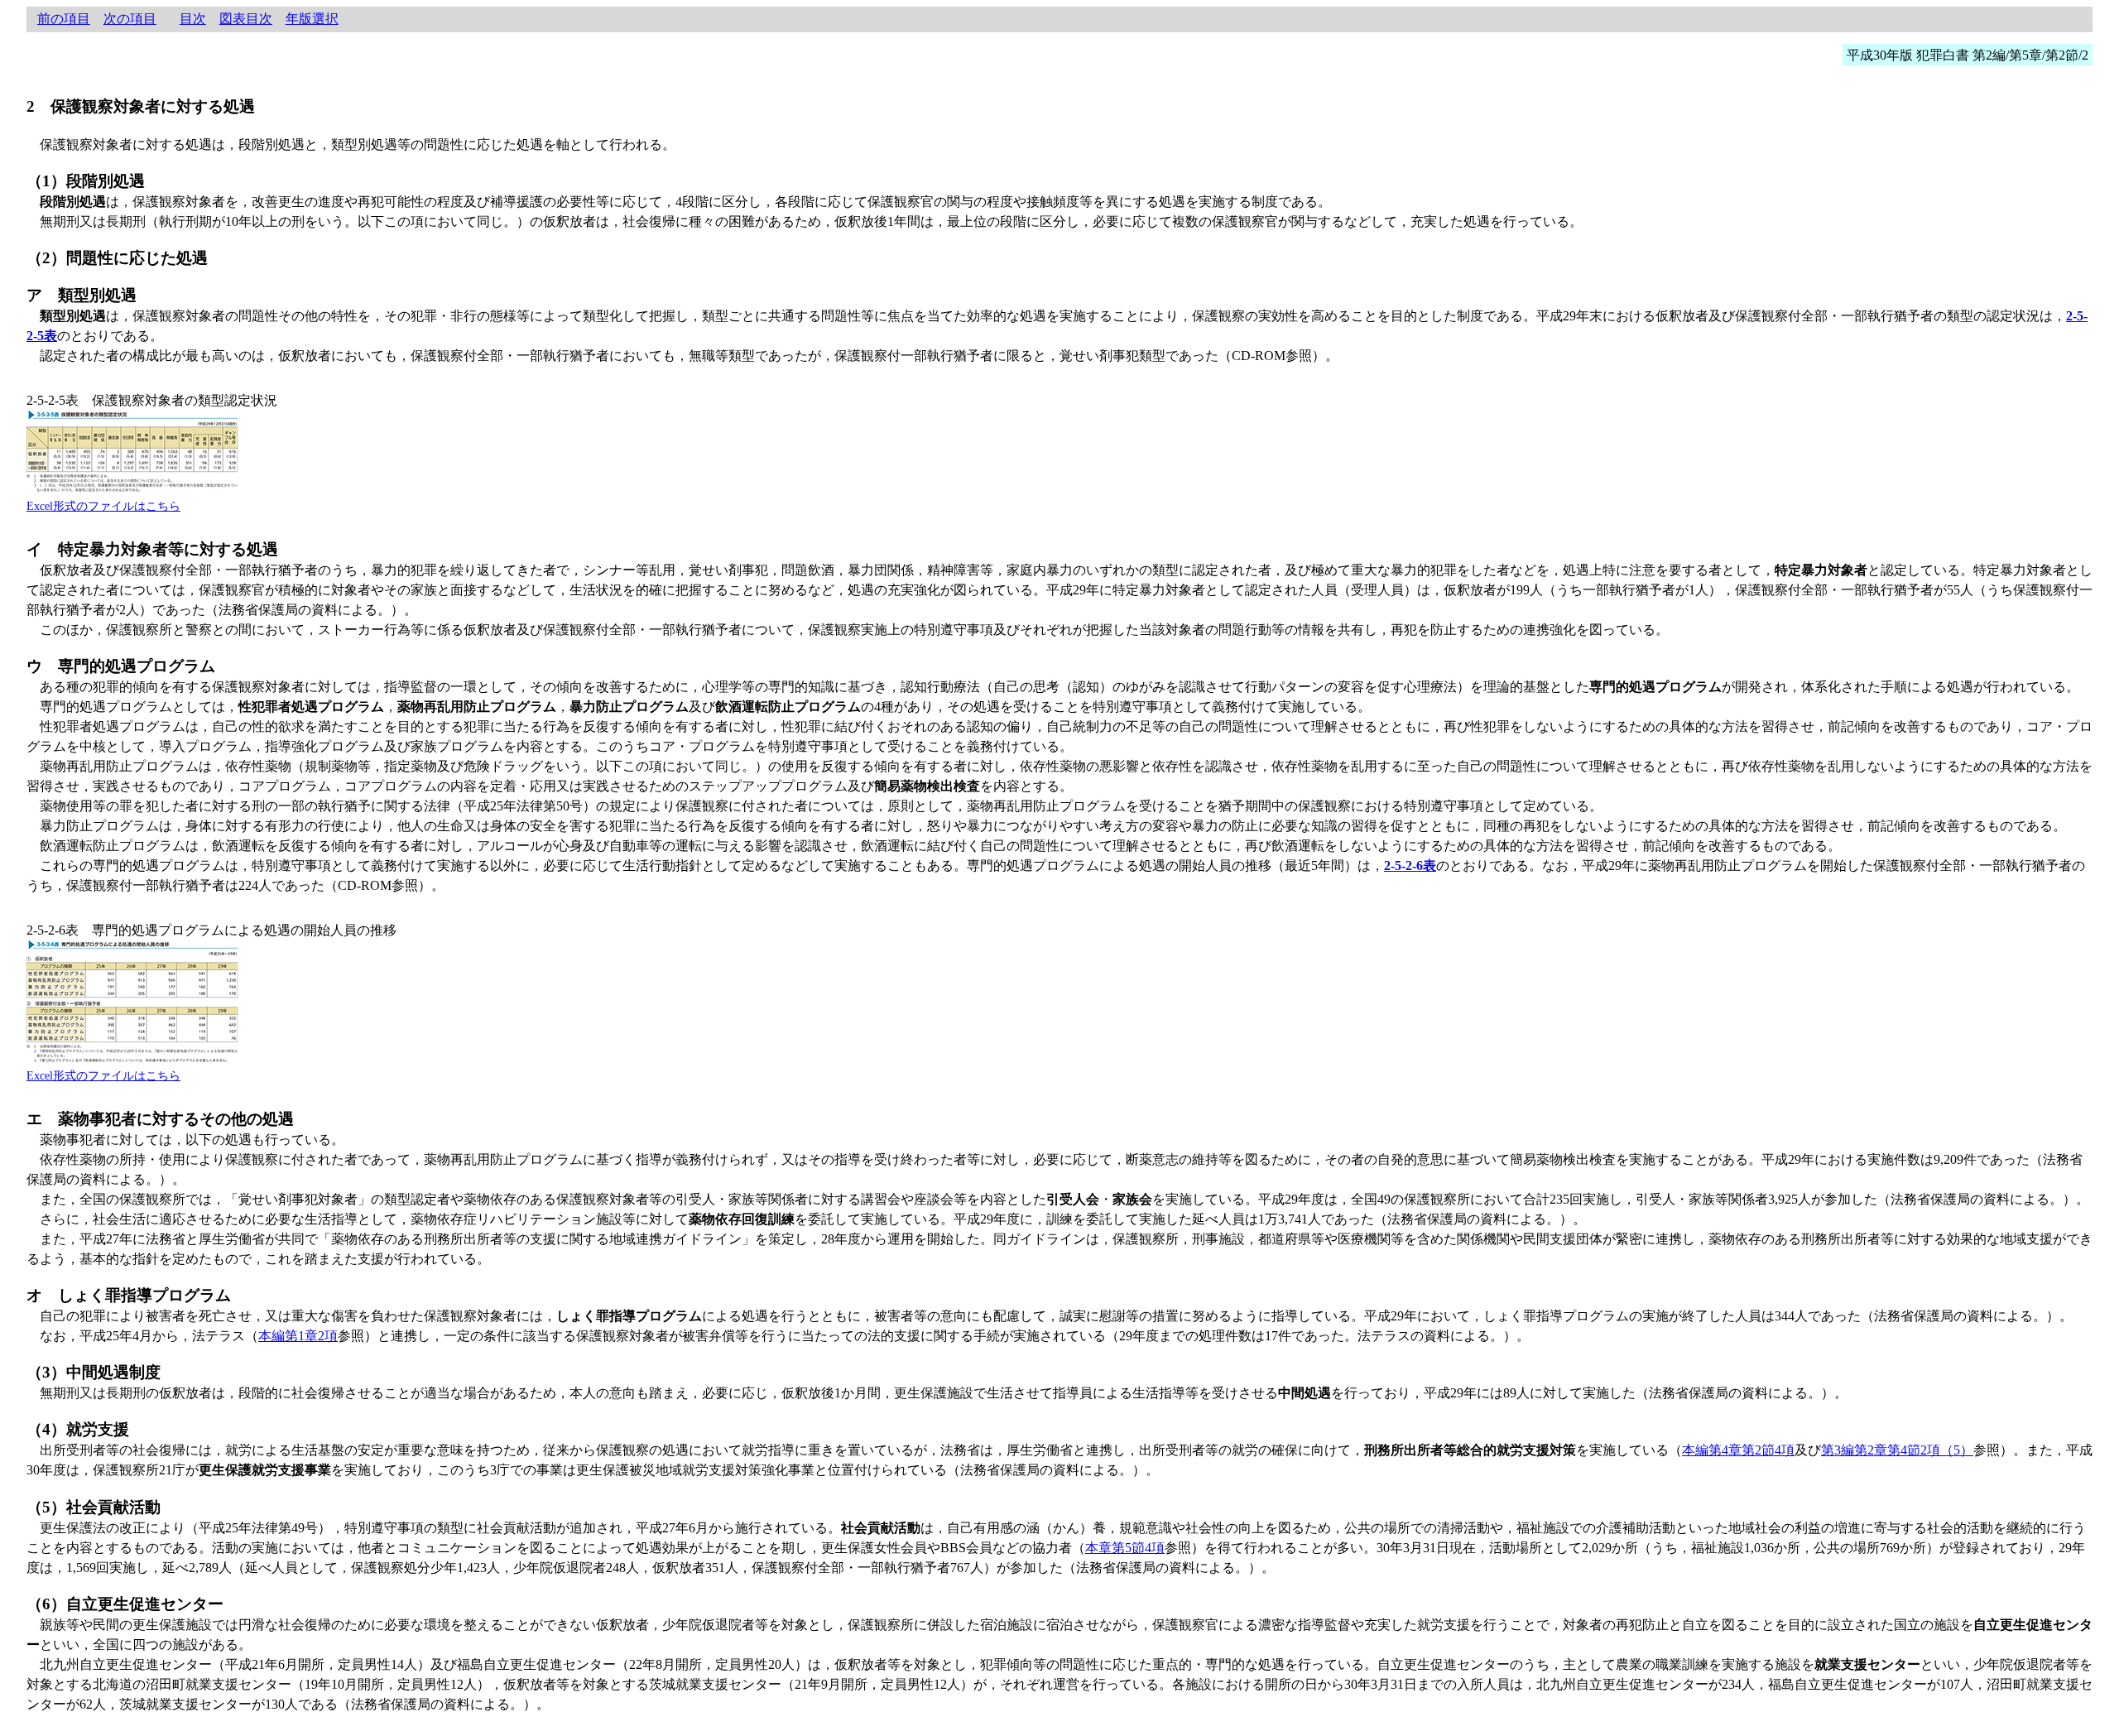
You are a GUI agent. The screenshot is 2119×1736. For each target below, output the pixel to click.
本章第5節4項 (1125, 1548)
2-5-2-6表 (1410, 866)
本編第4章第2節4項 (1738, 1450)
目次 (193, 19)
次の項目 (130, 19)
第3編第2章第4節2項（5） (1897, 1450)
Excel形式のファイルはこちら (103, 506)
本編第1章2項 (298, 1336)
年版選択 (312, 19)
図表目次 (246, 19)
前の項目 (64, 19)
